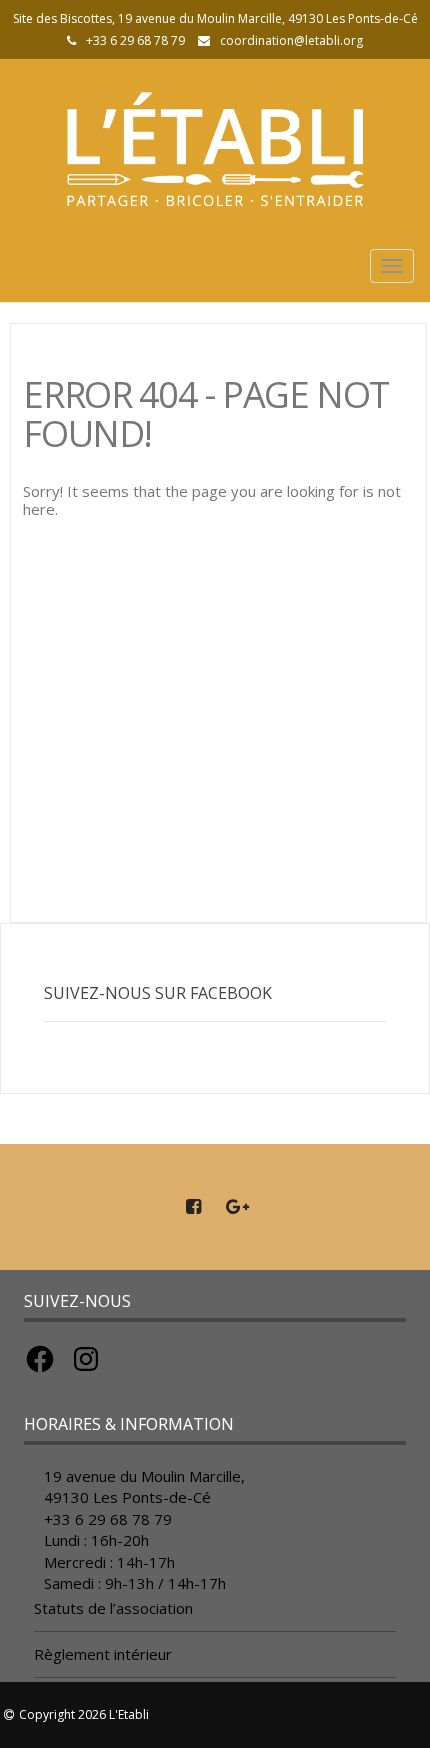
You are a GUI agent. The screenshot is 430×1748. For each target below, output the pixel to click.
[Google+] (237, 1207)
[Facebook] (193, 1207)
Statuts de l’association (113, 1608)
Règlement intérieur (103, 1654)
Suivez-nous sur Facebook (158, 993)
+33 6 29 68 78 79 (108, 1519)
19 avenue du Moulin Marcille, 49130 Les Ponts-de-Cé (144, 1486)
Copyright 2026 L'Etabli (84, 1714)
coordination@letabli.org (291, 40)
